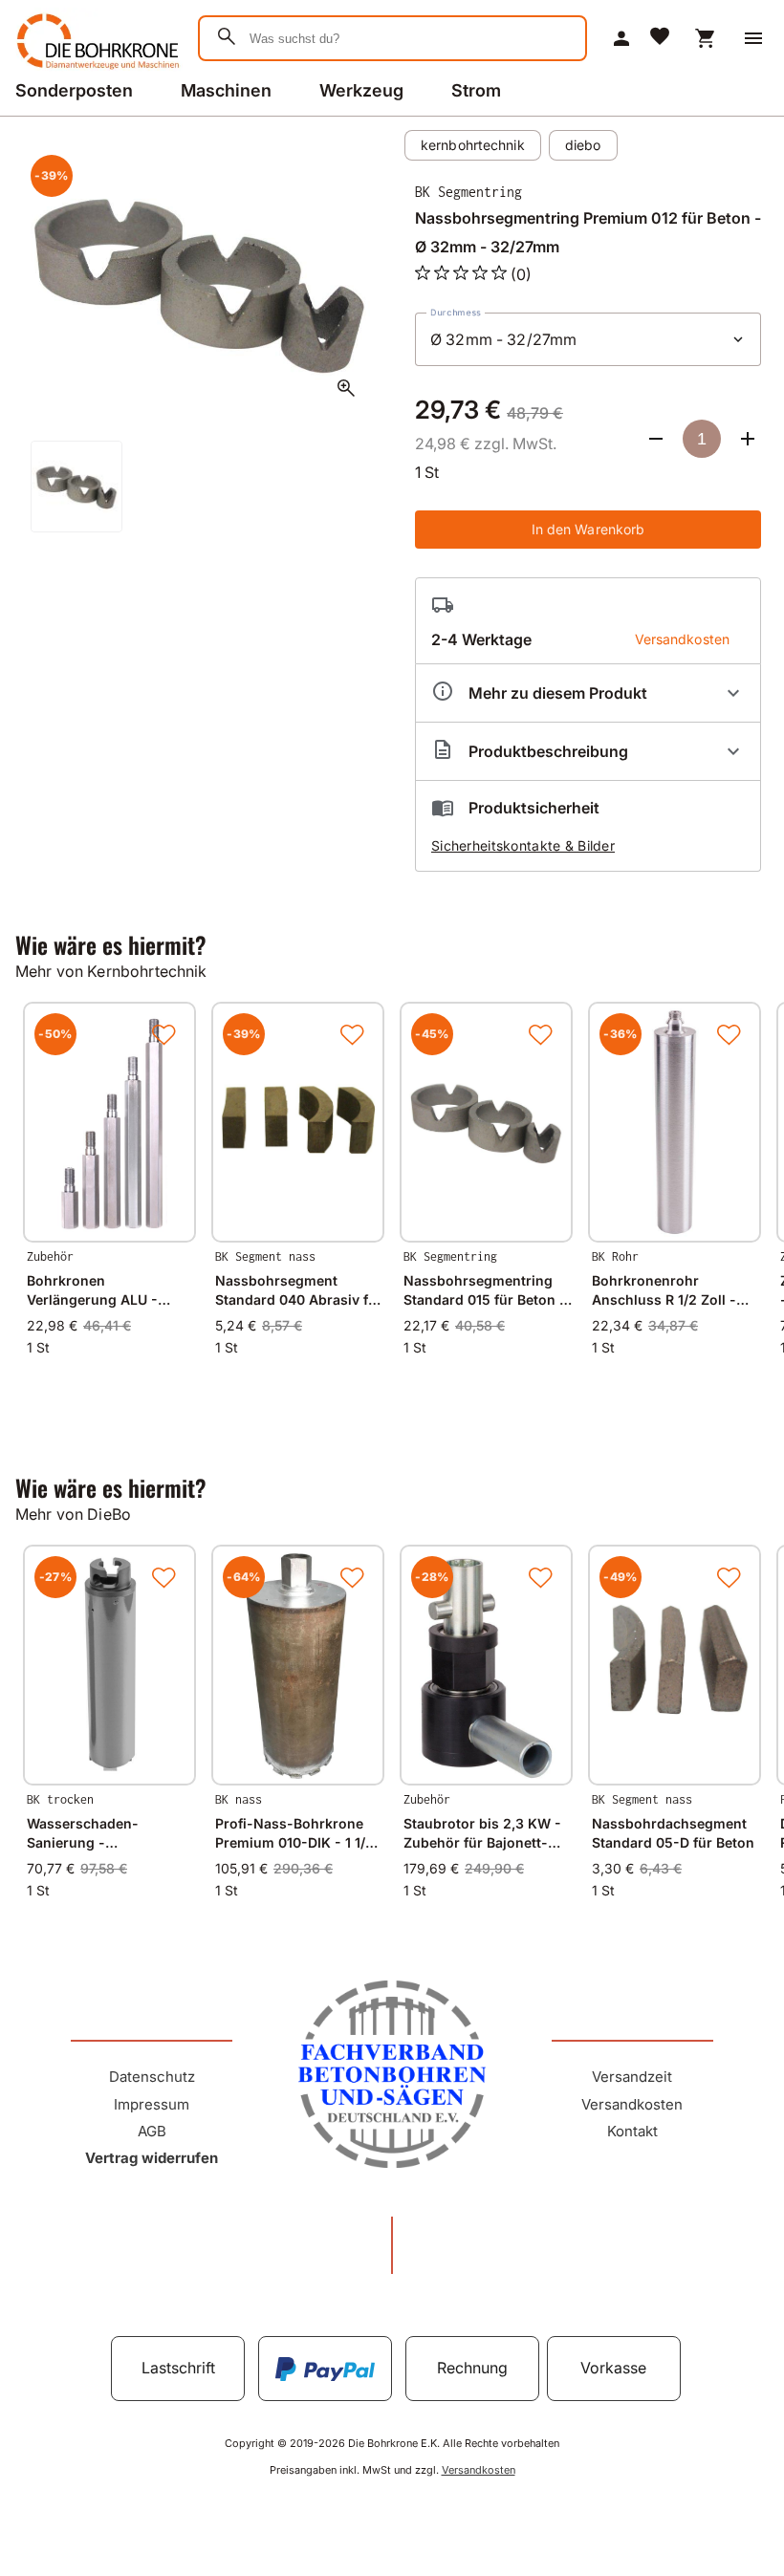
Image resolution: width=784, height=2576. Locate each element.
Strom (476, 90)
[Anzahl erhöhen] (748, 439)
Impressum (152, 2104)
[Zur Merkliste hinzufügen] (163, 1034)
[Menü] (753, 38)
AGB (152, 2131)
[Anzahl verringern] (656, 439)
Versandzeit (632, 2077)
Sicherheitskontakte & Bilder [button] (523, 845)
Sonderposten (74, 90)
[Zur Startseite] (95, 71)
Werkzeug (361, 90)
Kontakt (632, 2131)
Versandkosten (632, 2104)
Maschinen (226, 90)
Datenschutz (152, 2077)
